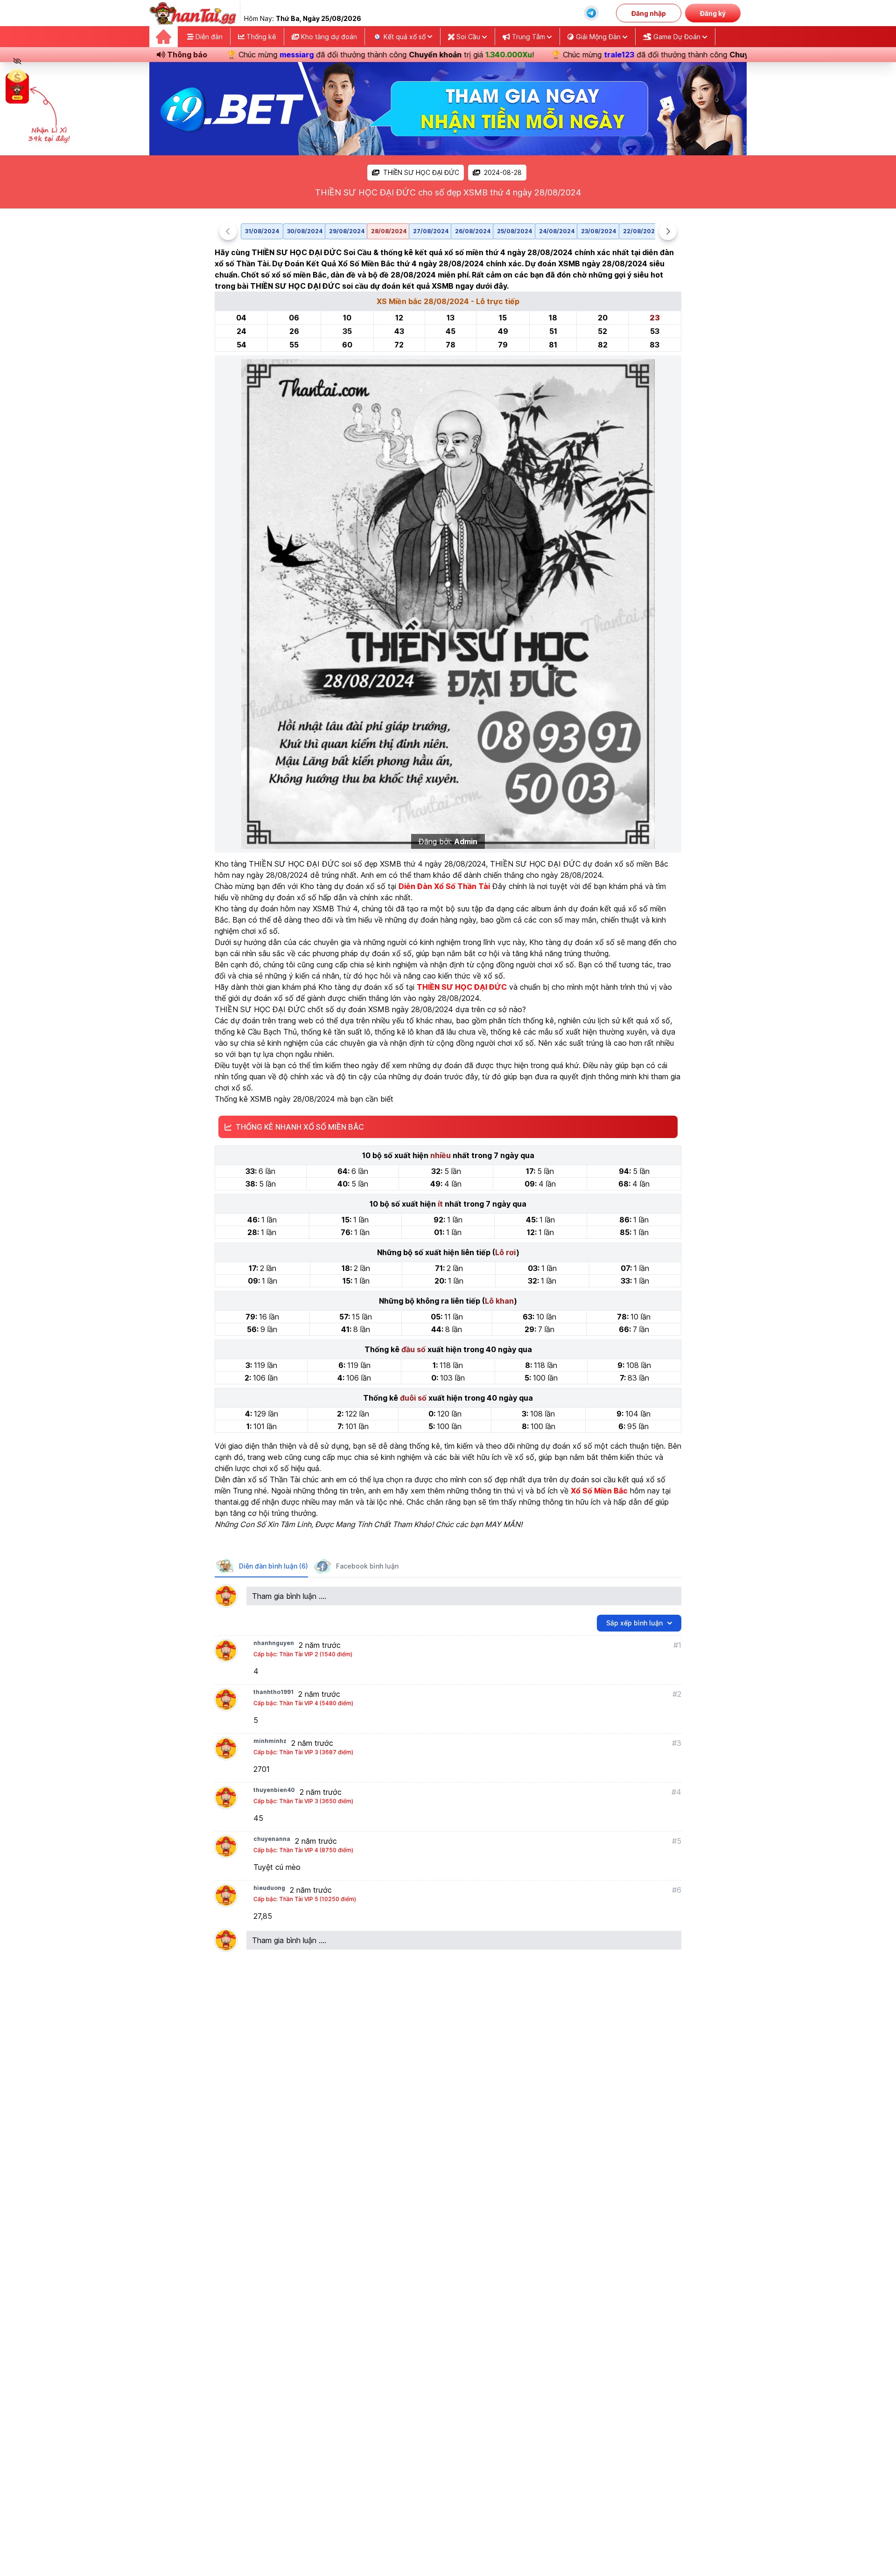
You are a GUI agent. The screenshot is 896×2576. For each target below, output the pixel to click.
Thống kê (260, 37)
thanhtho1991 (273, 1692)
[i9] (448, 109)
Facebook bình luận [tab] (367, 1566)
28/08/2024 (389, 231)
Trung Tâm (528, 37)
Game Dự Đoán (677, 37)
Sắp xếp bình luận (634, 1623)
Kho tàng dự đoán (328, 37)
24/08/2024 (557, 231)
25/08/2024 (514, 231)
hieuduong (269, 1888)
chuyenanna (272, 1839)
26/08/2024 (473, 231)
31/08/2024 (262, 231)
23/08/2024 (598, 231)
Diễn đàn (208, 37)
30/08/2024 (305, 231)
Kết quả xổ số (405, 37)
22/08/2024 (641, 231)
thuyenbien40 (274, 1790)
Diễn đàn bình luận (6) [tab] (273, 1566)
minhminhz (270, 1741)
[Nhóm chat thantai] (591, 13)
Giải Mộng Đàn (598, 37)
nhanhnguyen (274, 1643)
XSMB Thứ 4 (335, 909)
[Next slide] (668, 231)
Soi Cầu (468, 37)
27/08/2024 (431, 231)
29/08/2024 (347, 231)
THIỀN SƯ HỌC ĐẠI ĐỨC (421, 172)
